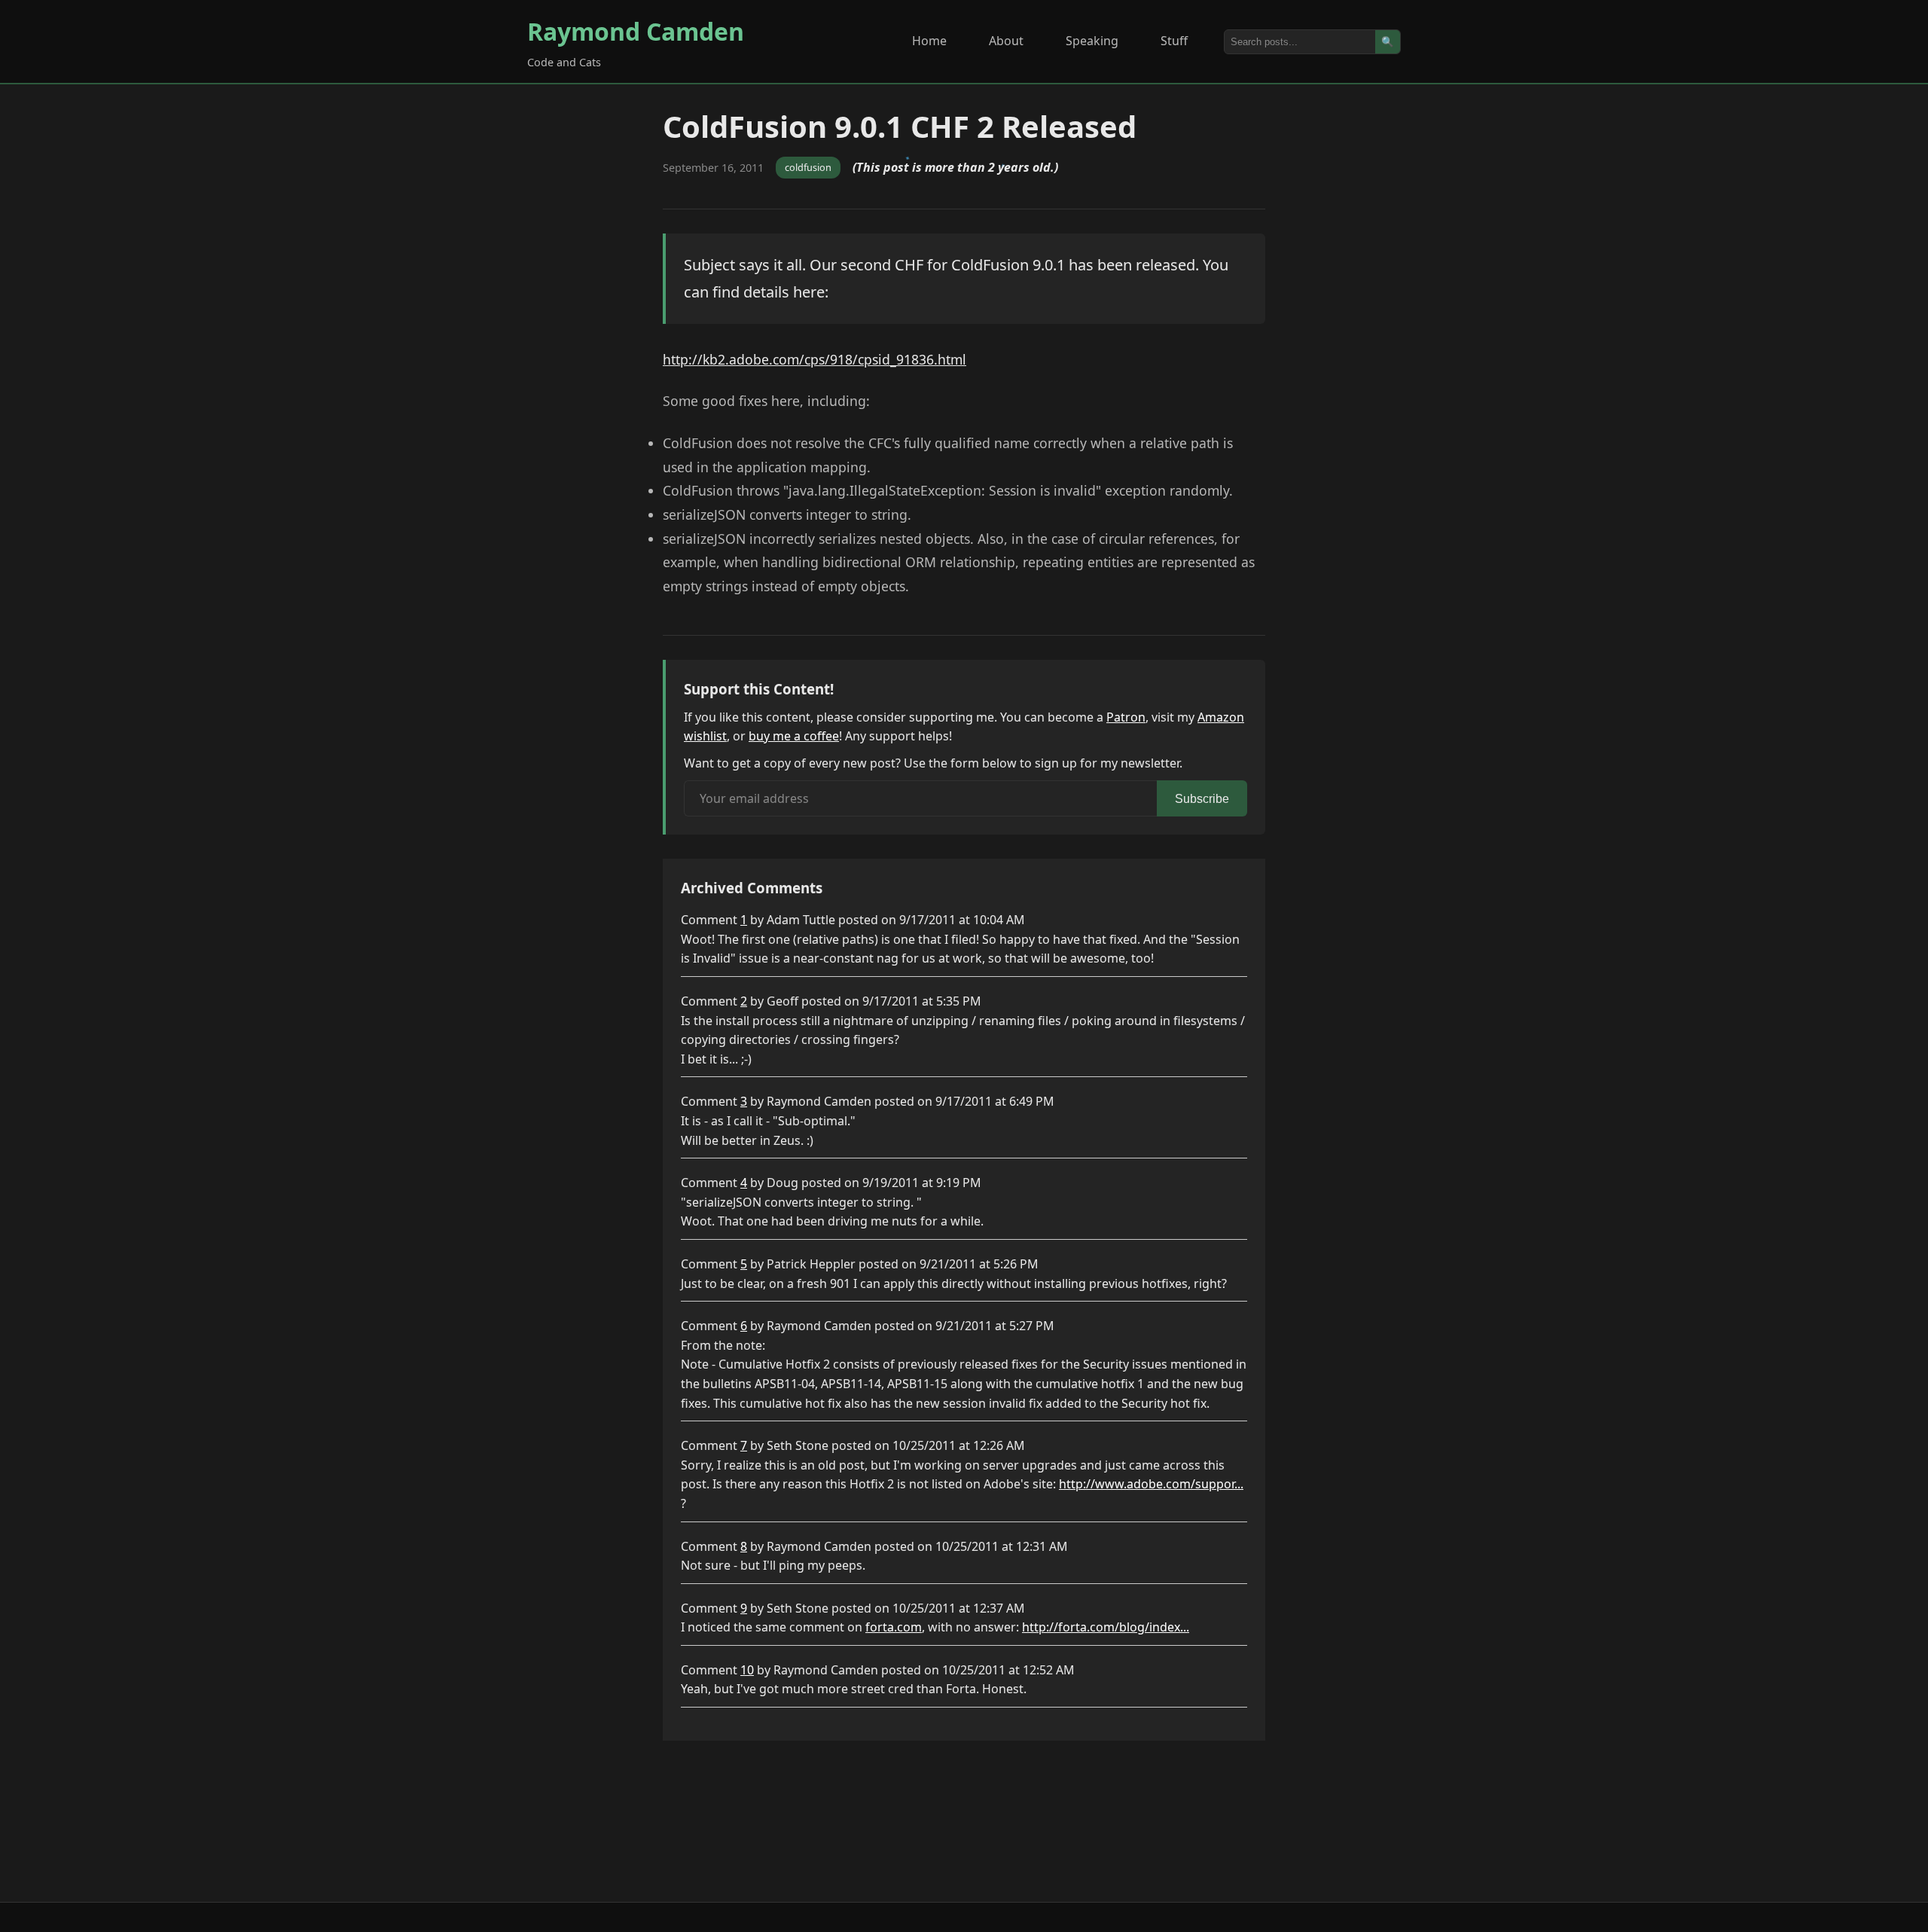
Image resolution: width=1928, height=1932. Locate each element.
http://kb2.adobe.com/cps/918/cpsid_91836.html (815, 359)
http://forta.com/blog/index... (1106, 1627)
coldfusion (808, 167)
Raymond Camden (636, 31)
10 (747, 1670)
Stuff (1174, 41)
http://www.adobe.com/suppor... (1151, 1484)
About (1006, 41)
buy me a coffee (794, 736)
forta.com (894, 1627)
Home (929, 41)
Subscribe (1202, 799)
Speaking (1092, 41)
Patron (1126, 717)
